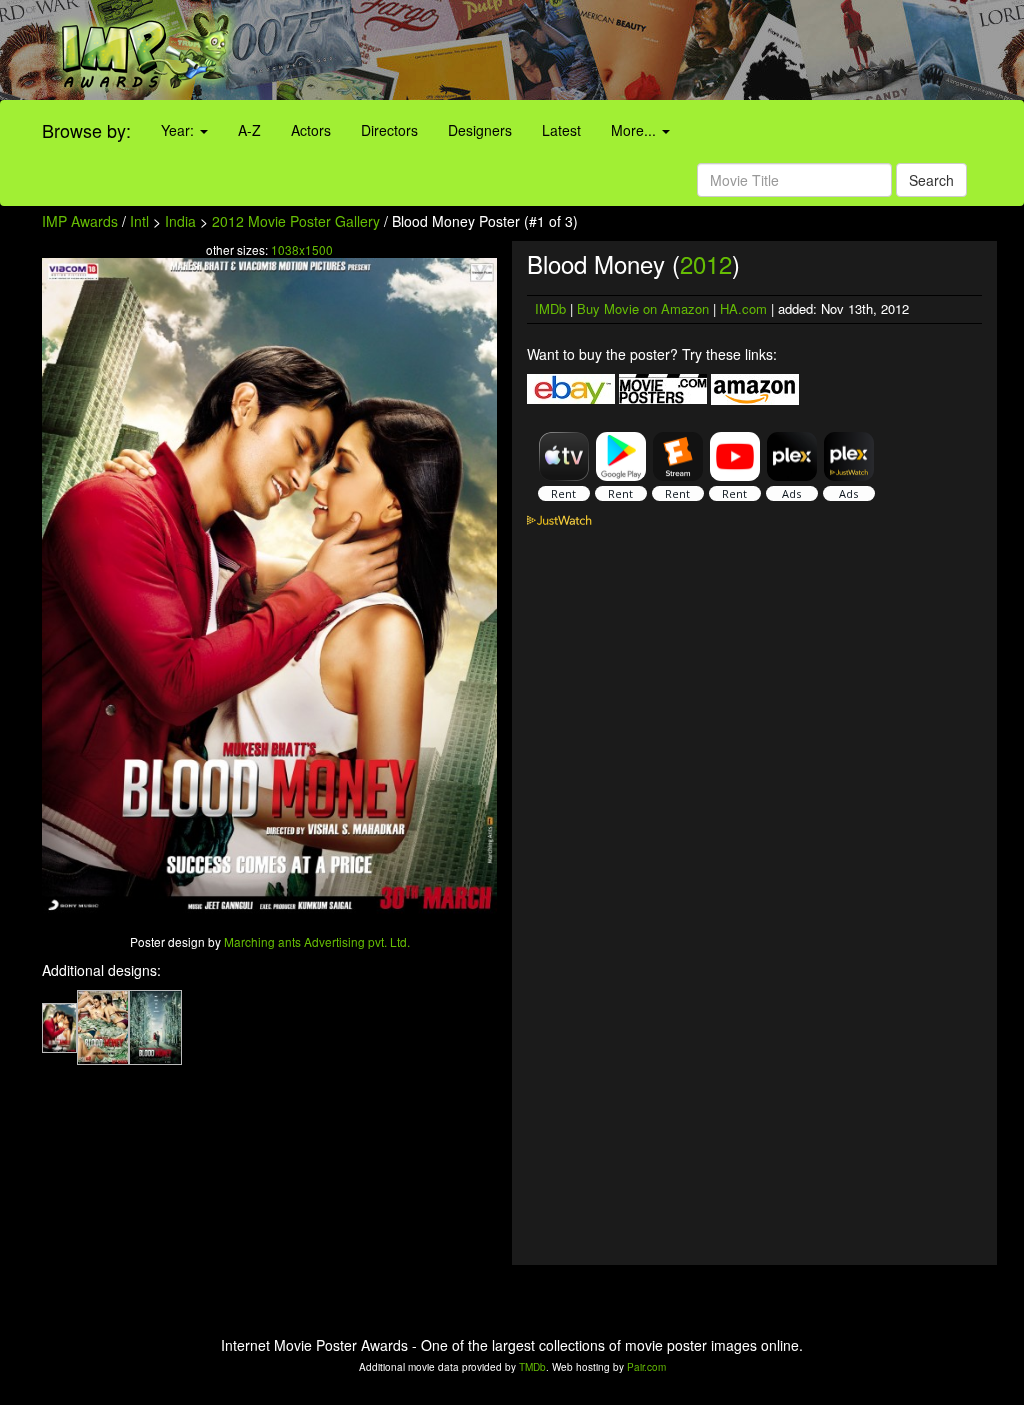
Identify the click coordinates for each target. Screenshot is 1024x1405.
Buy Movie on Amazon (643, 308)
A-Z (249, 130)
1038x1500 (302, 249)
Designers (480, 130)
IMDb (550, 308)
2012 (706, 263)
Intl (139, 221)
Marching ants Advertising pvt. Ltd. (317, 941)
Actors (311, 130)
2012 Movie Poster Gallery (296, 221)
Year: (179, 130)
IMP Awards (80, 221)
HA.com (743, 308)
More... (635, 130)
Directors (389, 130)
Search (931, 180)
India (180, 221)
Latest (561, 130)
